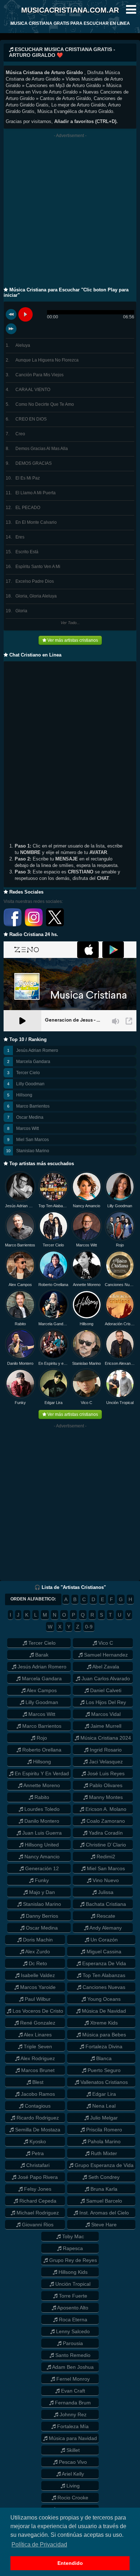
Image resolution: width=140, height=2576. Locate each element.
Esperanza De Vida (103, 1963)
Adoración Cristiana (120, 1324)
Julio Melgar (103, 2118)
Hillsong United (41, 1845)
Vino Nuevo (105, 1880)
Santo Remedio (72, 2355)
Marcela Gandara (33, 1062)
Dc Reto (37, 1963)
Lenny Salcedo (72, 2331)
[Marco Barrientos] (20, 1226)
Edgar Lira (53, 1403)
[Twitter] (55, 925)
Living (72, 2486)
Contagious (37, 2106)
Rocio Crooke (72, 2498)
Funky (20, 1403)
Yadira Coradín (105, 1833)
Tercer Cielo (28, 1073)
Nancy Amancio (87, 1206)
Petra (37, 2153)
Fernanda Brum (72, 2403)
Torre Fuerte (72, 2296)
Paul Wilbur (37, 1999)
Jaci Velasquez (105, 1762)
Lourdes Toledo (41, 1809)
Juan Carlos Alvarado (105, 1678)
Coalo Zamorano (105, 1821)
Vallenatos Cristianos (103, 2082)
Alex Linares (37, 2035)
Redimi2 (105, 1857)
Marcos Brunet (37, 2070)
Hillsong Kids (72, 2272)
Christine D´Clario (105, 1845)
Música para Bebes (103, 2035)
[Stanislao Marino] (87, 1344)
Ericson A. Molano (105, 1809)
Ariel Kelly (72, 2474)
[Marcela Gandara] (54, 1305)
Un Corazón (103, 1940)
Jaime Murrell (105, 1726)
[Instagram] (34, 925)
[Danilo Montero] (20, 1344)
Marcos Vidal (105, 1714)
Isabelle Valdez (37, 1975)
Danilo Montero (20, 1363)
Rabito (20, 1324)
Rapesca (72, 2248)
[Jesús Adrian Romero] (20, 1187)
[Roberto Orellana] (54, 1265)
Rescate (105, 1916)
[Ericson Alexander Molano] (120, 1344)
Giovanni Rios (37, 2225)
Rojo (120, 1245)
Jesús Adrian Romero (37, 1050)
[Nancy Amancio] (87, 1187)
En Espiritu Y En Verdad (41, 1773)
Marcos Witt (27, 1128)
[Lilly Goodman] (120, 1187)
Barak (41, 1655)
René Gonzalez (37, 2023)
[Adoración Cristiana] (120, 1305)
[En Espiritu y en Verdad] (54, 1344)
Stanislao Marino (33, 1151)
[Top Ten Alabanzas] (54, 1187)
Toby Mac (72, 2236)
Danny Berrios (41, 1916)
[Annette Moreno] (87, 1265)
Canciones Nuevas (120, 1285)
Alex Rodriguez (37, 2058)
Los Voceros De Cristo (37, 2011)
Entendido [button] (70, 2563)
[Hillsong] (87, 1305)
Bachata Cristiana (105, 1904)
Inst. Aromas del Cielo (103, 2213)
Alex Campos (20, 1285)
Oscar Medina (30, 1117)
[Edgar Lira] (54, 1384)
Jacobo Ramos (37, 2094)
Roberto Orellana (53, 1285)
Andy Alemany (105, 1928)
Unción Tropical (120, 1403)
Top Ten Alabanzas (54, 1206)
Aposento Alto (72, 2308)
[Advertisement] (70, 213)
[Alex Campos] (20, 1265)
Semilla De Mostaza (37, 2130)
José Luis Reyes (105, 1773)
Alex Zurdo (37, 1952)
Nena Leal (103, 2106)
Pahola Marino (103, 2141)
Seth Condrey (103, 2177)
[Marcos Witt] (87, 1226)
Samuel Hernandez (105, 1655)
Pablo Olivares (105, 1785)
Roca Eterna (72, 2320)
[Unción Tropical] (120, 1384)
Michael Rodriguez (37, 2213)
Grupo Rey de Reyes (72, 2260)
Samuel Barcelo (103, 2201)
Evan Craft (72, 2391)
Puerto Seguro (103, 2070)
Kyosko (37, 2141)
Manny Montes (105, 1797)
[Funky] (20, 1384)
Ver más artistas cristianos (72, 640)
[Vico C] (87, 1384)
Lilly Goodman (30, 1084)
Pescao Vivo (72, 2462)
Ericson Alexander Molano (120, 1363)
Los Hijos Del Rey (105, 1702)
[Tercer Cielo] (54, 1226)
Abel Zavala (105, 1667)
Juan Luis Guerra (41, 1833)
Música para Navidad (72, 2438)
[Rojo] (120, 1226)
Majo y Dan (41, 1892)
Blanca (103, 2058)
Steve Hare (103, 2225)
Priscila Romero (103, 2130)
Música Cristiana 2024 (105, 1738)
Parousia (72, 2343)
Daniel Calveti (105, 1690)
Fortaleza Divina (103, 2046)
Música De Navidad (103, 2011)
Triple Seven (37, 2046)
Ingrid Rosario (105, 1750)
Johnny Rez (72, 2414)
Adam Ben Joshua (72, 2367)
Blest (37, 2082)
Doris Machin (37, 1940)
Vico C (87, 1403)
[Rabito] (20, 1305)
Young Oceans (103, 1999)
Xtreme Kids (103, 2023)
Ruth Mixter (103, 2153)
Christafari (37, 2165)
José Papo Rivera (37, 2177)
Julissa (105, 1892)
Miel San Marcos (32, 1140)
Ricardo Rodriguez (37, 2118)
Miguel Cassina (103, 1952)
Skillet (72, 2450)
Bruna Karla (103, 2189)
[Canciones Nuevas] (120, 1265)
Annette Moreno (87, 1285)
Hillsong (24, 1095)
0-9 (89, 1627)
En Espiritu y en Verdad (54, 1363)
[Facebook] (13, 925)
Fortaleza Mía (72, 2426)
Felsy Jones (37, 2189)
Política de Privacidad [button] (39, 2545)
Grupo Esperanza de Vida (103, 2165)
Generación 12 (41, 1868)
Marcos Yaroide (37, 1987)
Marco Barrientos (33, 1106)
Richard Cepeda (37, 2201)
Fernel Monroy (72, 2379)
